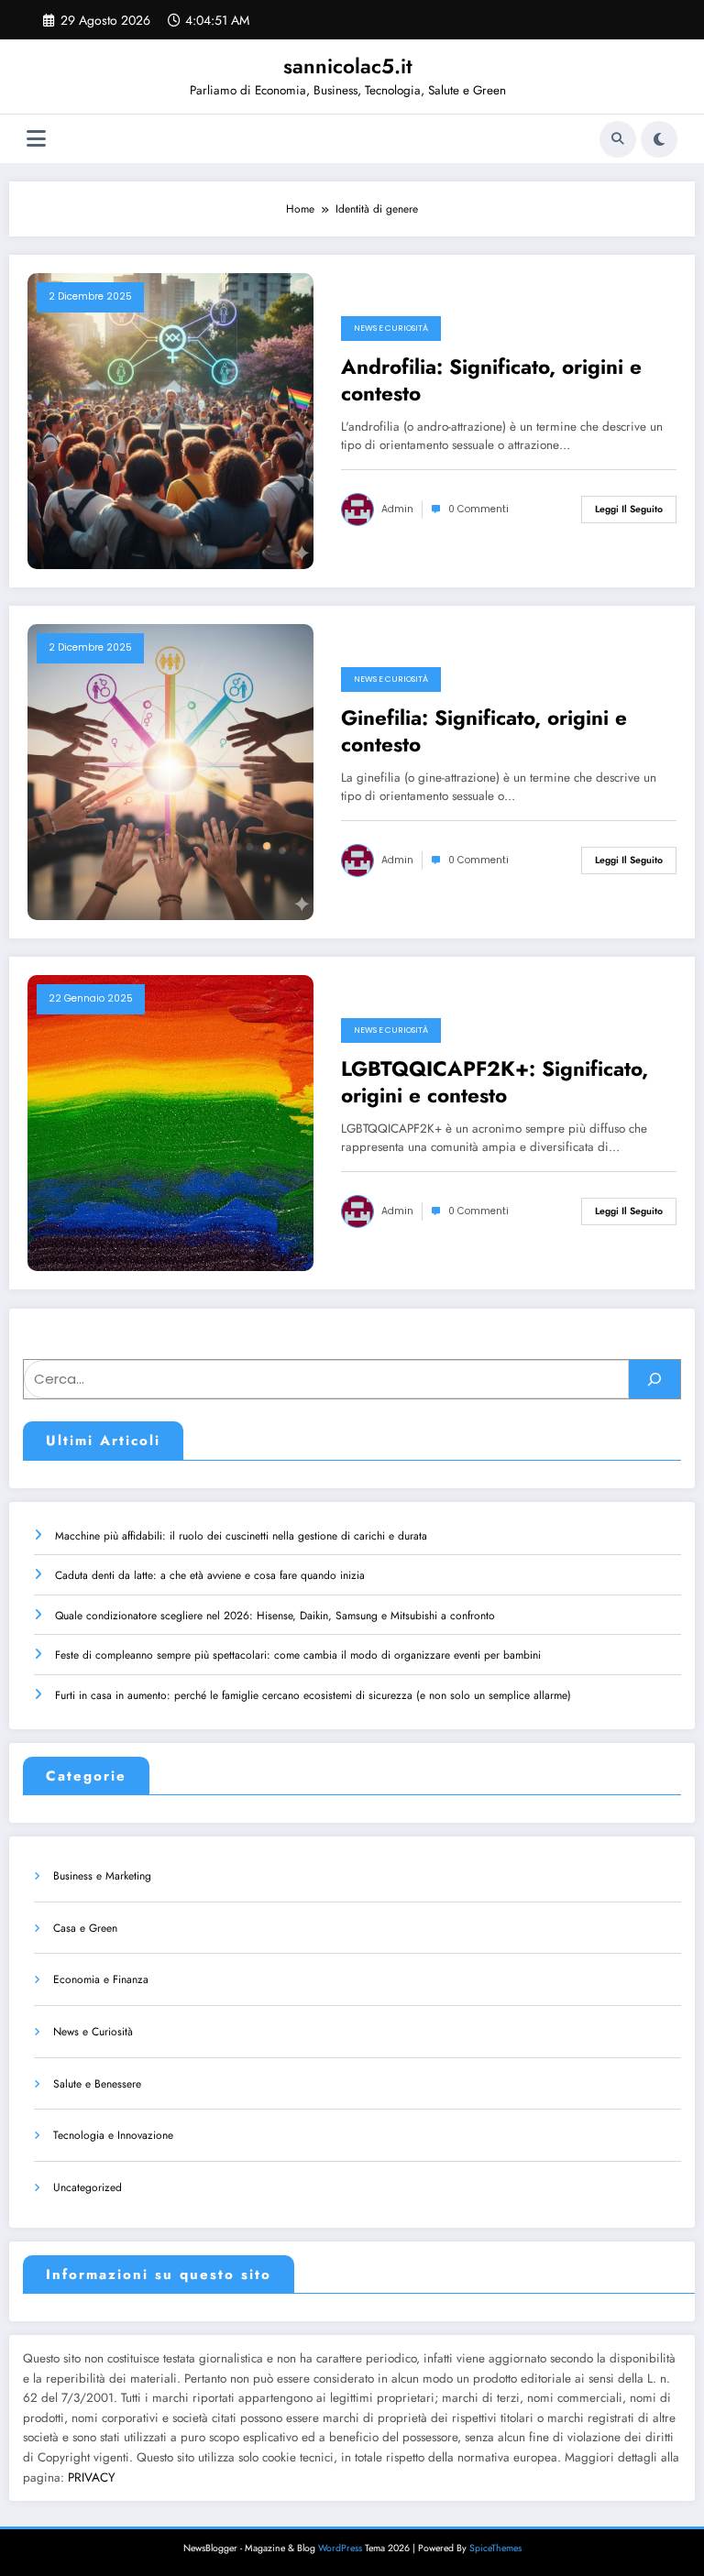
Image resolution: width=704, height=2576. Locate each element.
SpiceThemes (495, 2548)
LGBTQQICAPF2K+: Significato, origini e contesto (495, 1083)
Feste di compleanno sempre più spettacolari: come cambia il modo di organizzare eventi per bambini (298, 1655)
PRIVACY (92, 2477)
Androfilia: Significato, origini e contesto (491, 381)
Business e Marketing (102, 1876)
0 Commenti (478, 509)
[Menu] (36, 139)
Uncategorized (88, 2187)
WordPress (340, 2548)
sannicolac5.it (348, 66)
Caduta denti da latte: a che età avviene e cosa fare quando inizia (210, 1575)
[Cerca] (618, 139)
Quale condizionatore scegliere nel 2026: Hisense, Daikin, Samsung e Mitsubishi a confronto (275, 1616)
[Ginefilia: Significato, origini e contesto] (170, 771)
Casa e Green (85, 1928)
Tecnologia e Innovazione (113, 2135)
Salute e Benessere (97, 2084)
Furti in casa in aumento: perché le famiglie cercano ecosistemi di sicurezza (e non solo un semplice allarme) (313, 1695)
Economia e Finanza (101, 1979)
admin (397, 509)
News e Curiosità (391, 328)
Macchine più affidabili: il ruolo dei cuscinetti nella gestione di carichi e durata (241, 1536)
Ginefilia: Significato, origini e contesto (484, 732)
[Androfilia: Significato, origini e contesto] (170, 420)
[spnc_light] (659, 139)
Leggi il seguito (629, 509)
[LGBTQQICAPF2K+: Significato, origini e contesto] (170, 1122)
